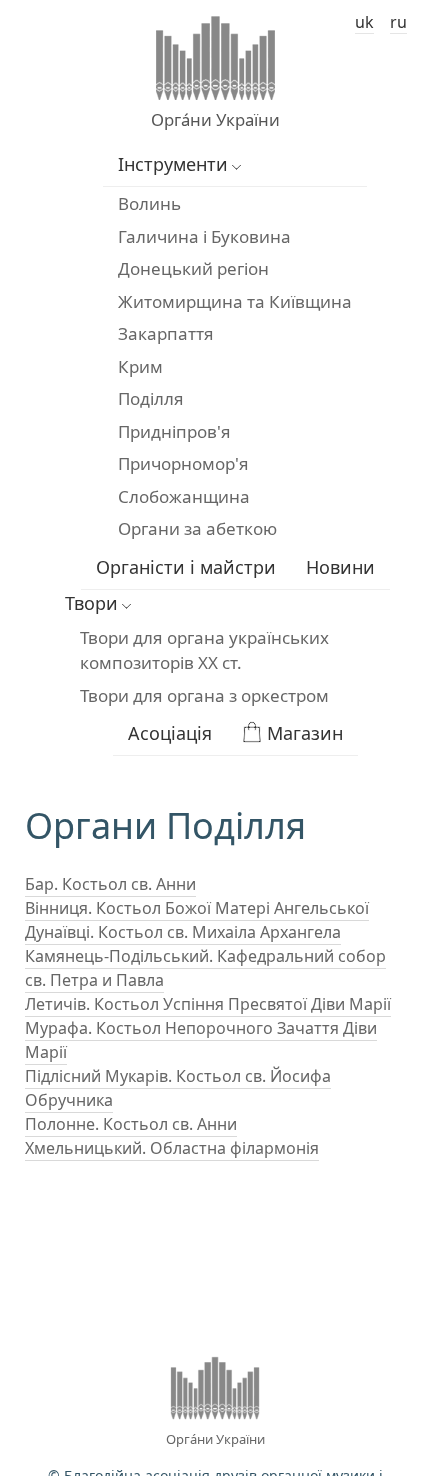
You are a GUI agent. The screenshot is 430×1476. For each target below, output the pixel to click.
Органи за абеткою (197, 528)
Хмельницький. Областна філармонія (172, 1148)
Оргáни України (215, 119)
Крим (140, 366)
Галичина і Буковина (204, 236)
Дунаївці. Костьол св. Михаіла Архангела (183, 932)
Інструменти (173, 164)
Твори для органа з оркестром (204, 695)
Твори (91, 603)
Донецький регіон (193, 268)
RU (398, 22)
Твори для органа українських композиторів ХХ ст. (204, 650)
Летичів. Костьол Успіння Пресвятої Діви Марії (208, 1004)
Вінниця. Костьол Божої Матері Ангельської (197, 908)
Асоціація (170, 733)
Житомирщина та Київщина (235, 301)
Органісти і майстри (186, 567)
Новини (340, 567)
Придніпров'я (174, 431)
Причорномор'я (183, 463)
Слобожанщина (184, 496)
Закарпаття (166, 333)
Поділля (151, 398)
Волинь (149, 203)
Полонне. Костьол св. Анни (131, 1124)
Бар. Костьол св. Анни (110, 884)
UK (364, 22)
